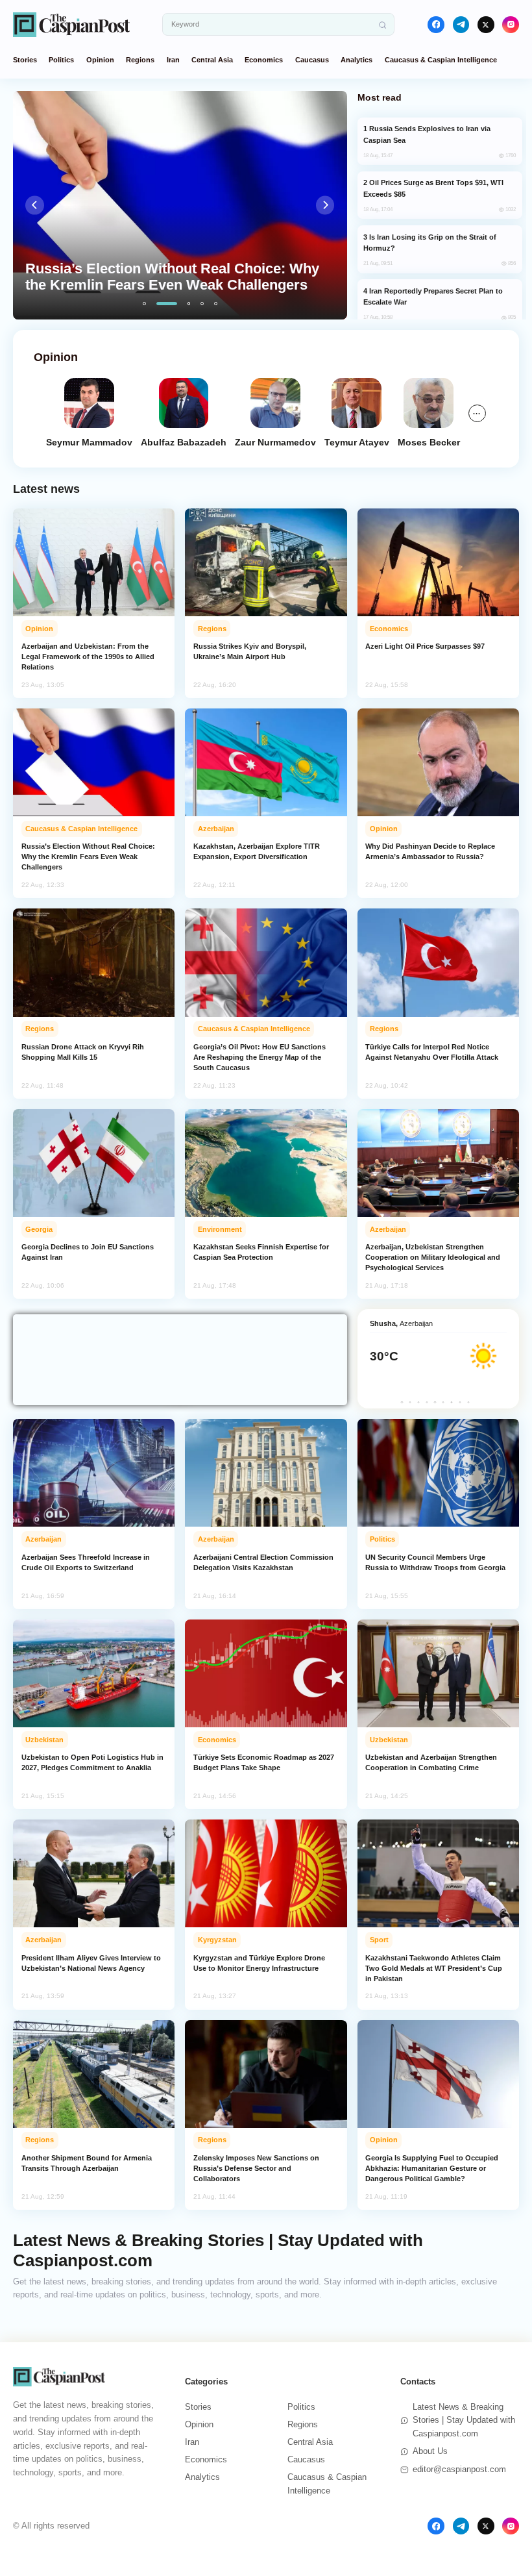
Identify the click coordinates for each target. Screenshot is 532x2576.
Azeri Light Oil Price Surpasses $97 (425, 646)
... (477, 412)
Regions (140, 60)
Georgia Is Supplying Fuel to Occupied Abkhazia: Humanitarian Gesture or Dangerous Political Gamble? (432, 2168)
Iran (173, 60)
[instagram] (511, 25)
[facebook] (436, 25)
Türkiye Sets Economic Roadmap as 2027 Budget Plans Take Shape (264, 1762)
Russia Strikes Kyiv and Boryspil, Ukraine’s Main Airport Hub (250, 651)
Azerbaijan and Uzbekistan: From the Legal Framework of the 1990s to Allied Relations (88, 657)
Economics (264, 60)
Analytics (357, 60)
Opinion (100, 60)
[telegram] (461, 25)
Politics (61, 60)
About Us (430, 2451)
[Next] (325, 205)
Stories (25, 60)
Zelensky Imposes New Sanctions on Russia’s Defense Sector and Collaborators (256, 2168)
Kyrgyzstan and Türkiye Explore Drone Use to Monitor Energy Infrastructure (259, 1963)
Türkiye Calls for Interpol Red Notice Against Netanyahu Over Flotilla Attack (432, 1052)
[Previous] (35, 205)
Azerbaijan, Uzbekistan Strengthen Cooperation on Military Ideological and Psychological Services (433, 1257)
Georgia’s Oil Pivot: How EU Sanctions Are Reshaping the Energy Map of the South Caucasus (260, 1057)
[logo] (71, 24)
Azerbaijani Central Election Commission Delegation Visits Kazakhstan (263, 1562)
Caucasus (312, 60)
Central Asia (212, 60)
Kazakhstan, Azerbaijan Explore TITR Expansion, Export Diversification (257, 851)
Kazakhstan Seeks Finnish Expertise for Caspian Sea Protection (261, 1252)
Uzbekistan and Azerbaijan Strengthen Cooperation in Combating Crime (431, 1762)
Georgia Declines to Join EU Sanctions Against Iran (88, 1252)
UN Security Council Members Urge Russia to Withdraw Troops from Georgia (435, 1562)
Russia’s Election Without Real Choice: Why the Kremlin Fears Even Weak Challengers (88, 857)
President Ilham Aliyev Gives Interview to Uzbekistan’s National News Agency (91, 1963)
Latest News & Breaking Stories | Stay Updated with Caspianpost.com (464, 2420)
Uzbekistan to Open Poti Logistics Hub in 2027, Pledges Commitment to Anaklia (92, 1762)
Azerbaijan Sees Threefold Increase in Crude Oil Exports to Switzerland (86, 1562)
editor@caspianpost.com (459, 2469)
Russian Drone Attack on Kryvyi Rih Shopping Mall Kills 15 (83, 1052)
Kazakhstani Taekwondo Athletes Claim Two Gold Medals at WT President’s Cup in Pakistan (434, 1968)
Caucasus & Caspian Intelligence (441, 60)
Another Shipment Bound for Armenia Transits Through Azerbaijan (87, 2163)
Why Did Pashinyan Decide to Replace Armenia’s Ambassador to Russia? (430, 851)
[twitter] (486, 25)
